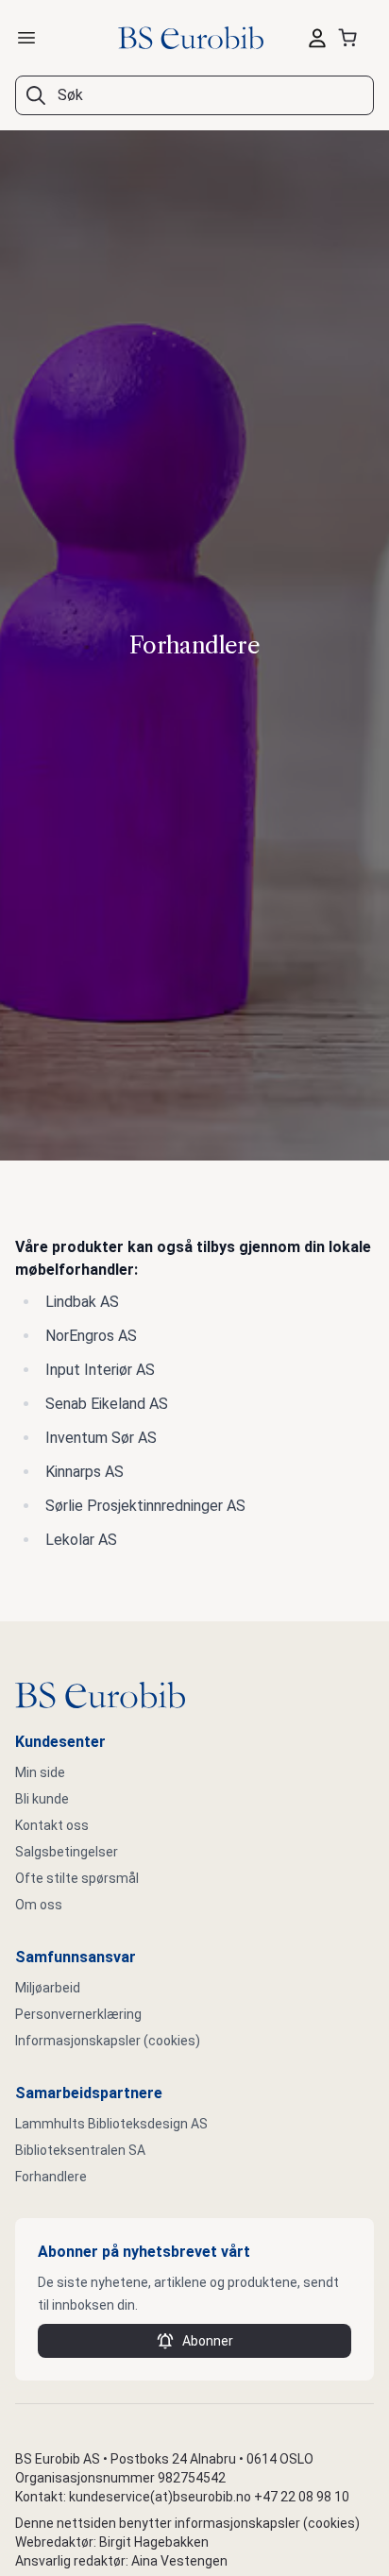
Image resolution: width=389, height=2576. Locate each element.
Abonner (208, 2341)
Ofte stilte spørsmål (77, 1878)
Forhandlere (51, 2177)
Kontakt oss (52, 1825)
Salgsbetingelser (67, 1852)
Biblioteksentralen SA (80, 2150)
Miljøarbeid (48, 1988)
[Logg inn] (317, 38)
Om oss (39, 1905)
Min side (40, 1772)
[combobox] (194, 95)
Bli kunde (42, 1799)
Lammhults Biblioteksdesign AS (111, 2124)
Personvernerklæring (78, 2014)
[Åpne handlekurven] (351, 38)
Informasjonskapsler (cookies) (108, 2041)
